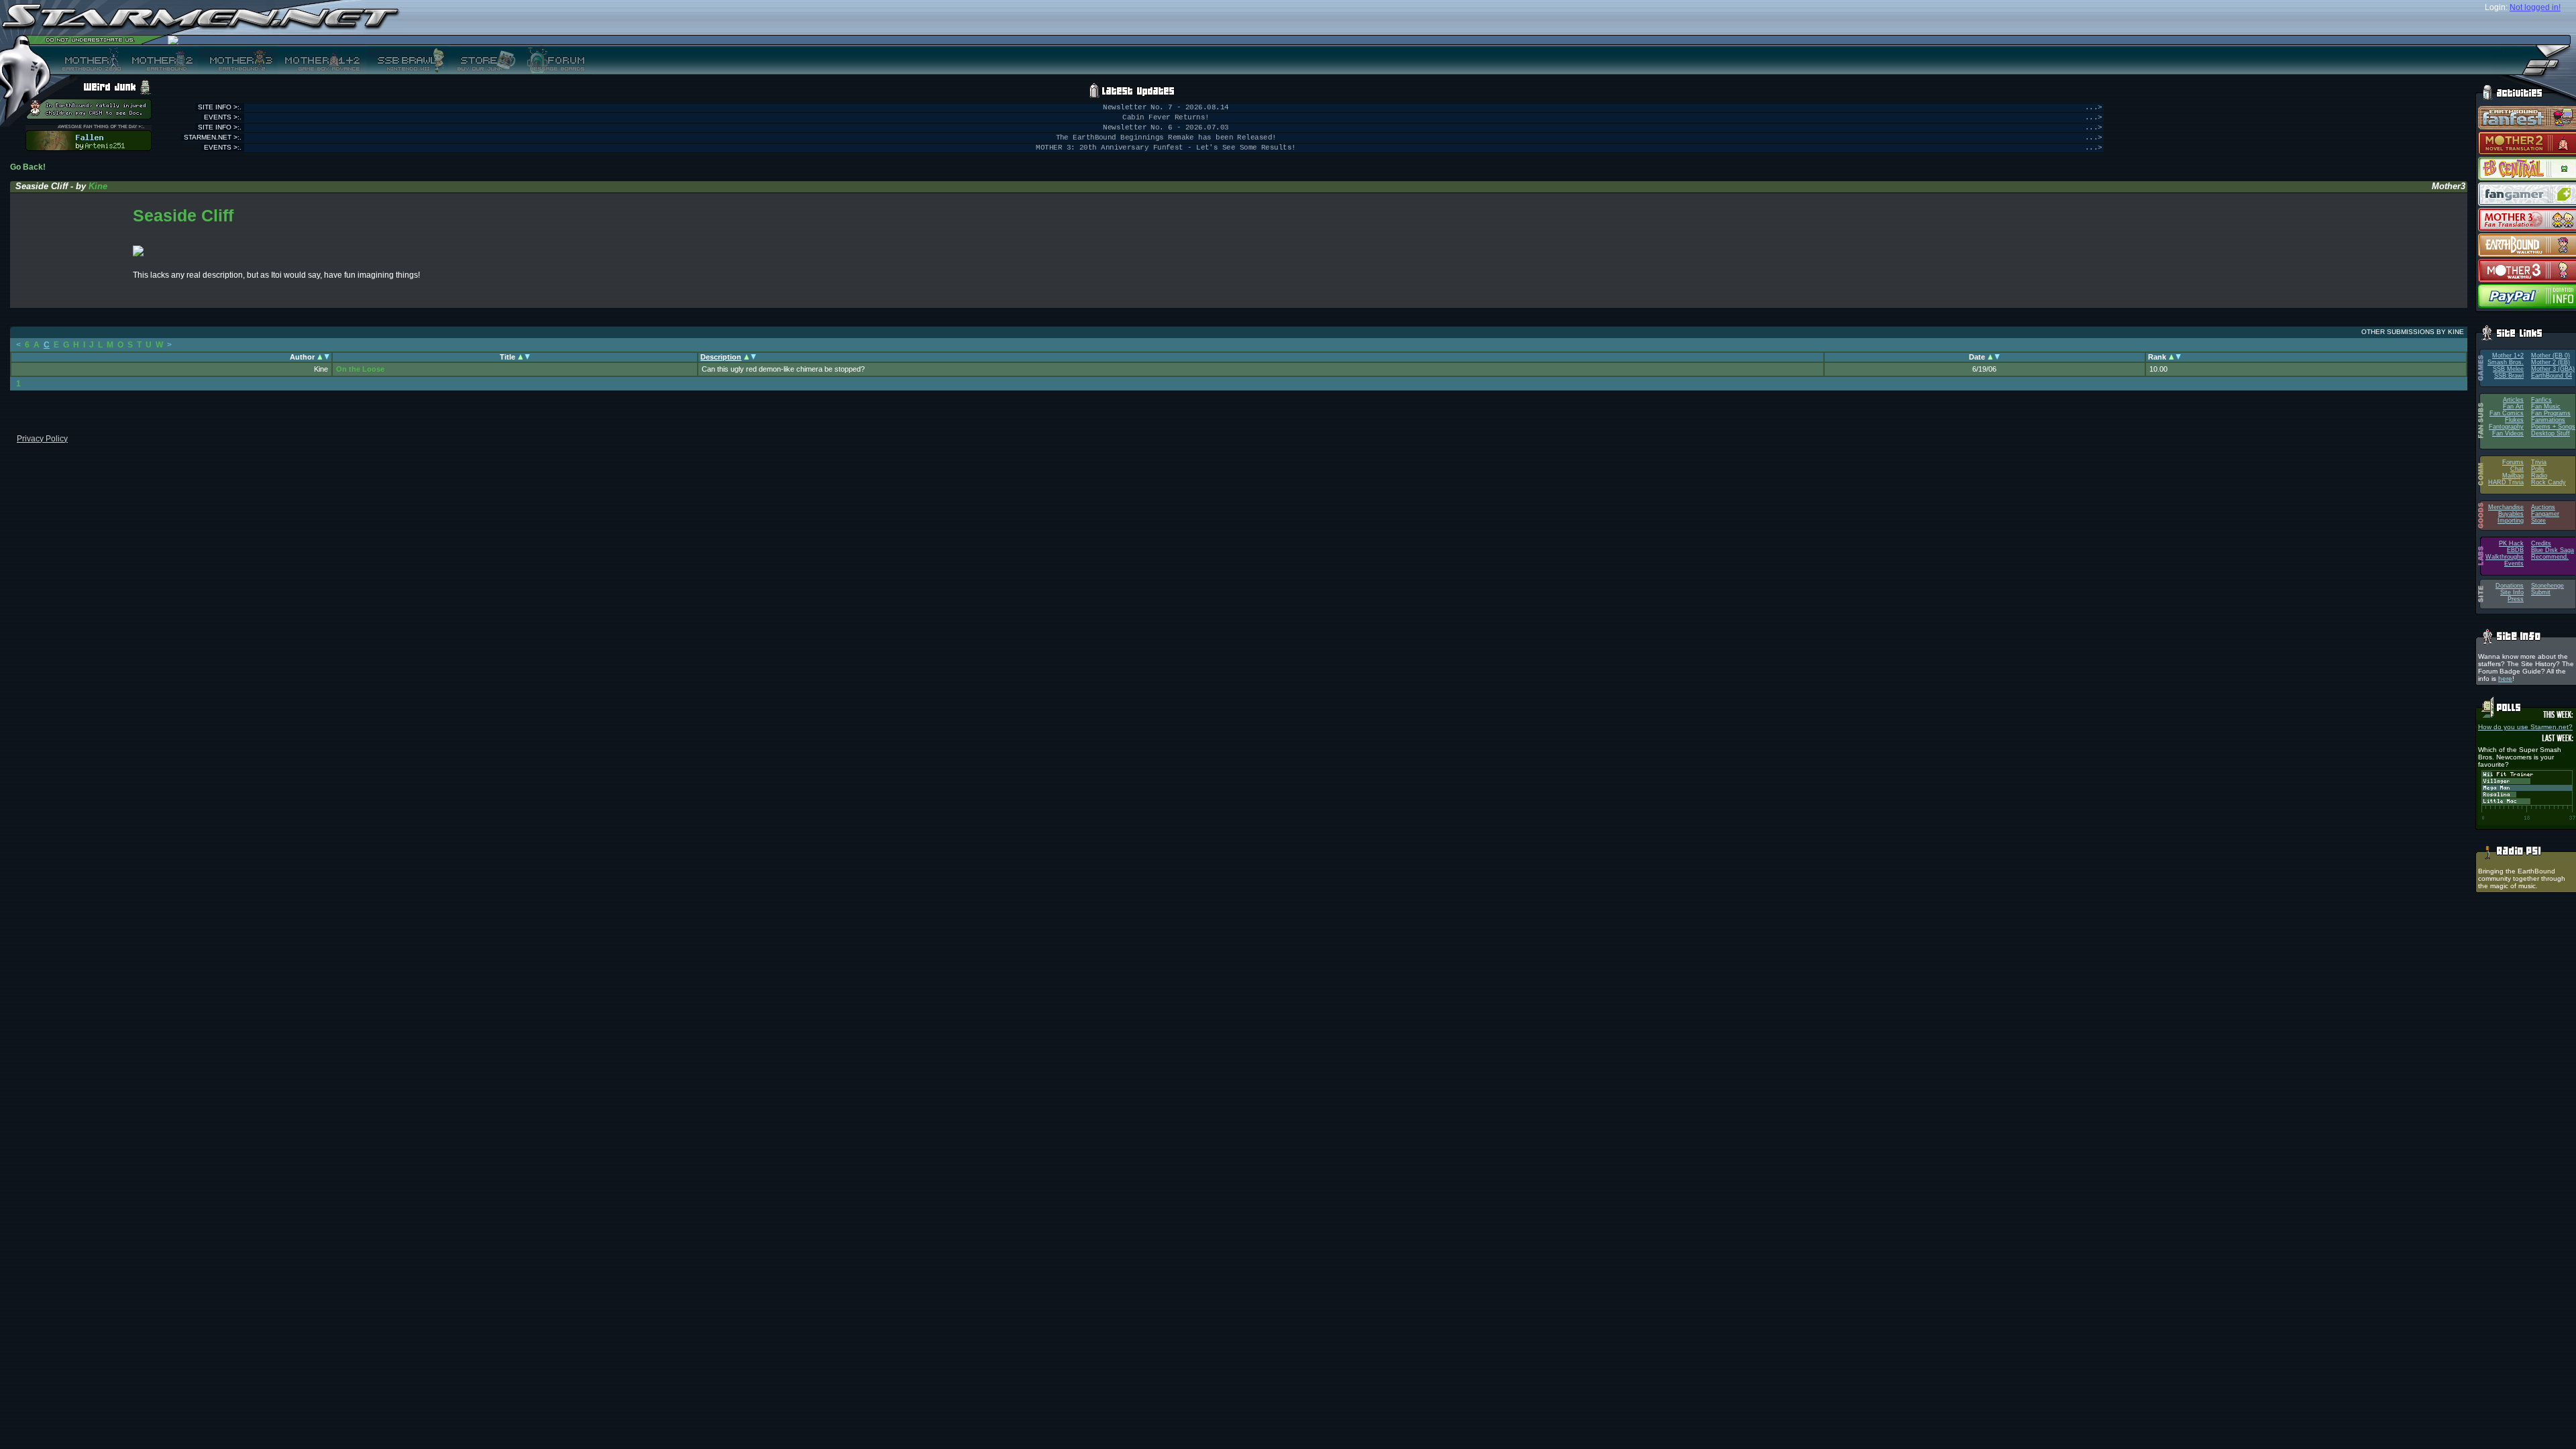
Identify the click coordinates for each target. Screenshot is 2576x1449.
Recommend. (2550, 557)
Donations (2510, 586)
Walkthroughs (2505, 557)
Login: (2496, 7)
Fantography (2506, 427)
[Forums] (554, 60)
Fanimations (2548, 420)
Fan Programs (2551, 413)
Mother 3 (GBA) (2553, 369)
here (2505, 679)
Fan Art (2513, 407)
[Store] (482, 60)
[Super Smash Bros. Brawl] (408, 60)
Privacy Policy (42, 439)
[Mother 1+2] (322, 60)
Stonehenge (2547, 586)
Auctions (2543, 507)
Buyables (2511, 514)
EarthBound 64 (2552, 376)
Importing (2511, 521)
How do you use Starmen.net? (2525, 727)
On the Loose (360, 369)
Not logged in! (2535, 7)
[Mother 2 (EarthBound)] (161, 60)
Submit (2541, 592)
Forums (2513, 462)
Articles (2513, 400)
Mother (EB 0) (2551, 356)
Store (2538, 521)
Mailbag (2513, 476)
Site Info (2512, 592)
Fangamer (2545, 514)
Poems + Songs (2553, 427)
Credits (2541, 543)
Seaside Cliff (183, 215)
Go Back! (28, 167)
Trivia (2539, 462)
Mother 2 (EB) (2551, 362)
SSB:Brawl (2509, 376)
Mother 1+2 (2508, 356)
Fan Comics (2507, 413)
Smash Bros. (2506, 362)
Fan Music (2546, 407)
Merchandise (2506, 507)
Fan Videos (2508, 433)
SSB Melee (2508, 369)
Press (2516, 599)
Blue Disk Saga (2553, 550)
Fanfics (2541, 400)
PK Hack (2511, 543)
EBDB (2515, 550)
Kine (98, 186)
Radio (2539, 476)
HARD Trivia (2506, 482)
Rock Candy (2548, 482)
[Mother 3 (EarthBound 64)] (237, 60)
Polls (2538, 469)
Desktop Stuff (2551, 433)
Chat (2517, 469)
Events (2514, 563)
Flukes (2514, 420)
